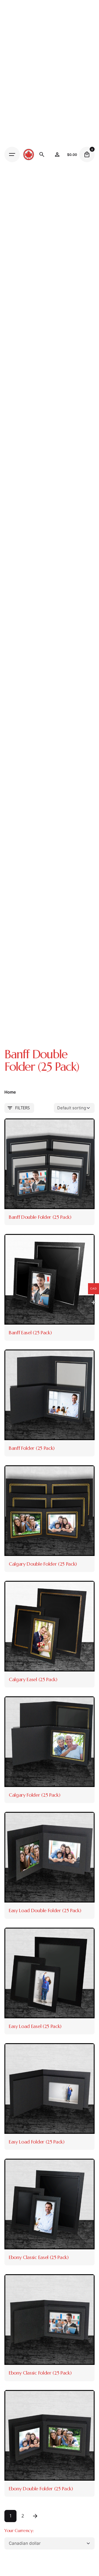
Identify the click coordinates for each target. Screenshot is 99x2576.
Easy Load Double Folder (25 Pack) (45, 1910)
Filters (22, 1108)
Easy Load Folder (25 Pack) (37, 2142)
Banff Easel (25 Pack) (30, 1332)
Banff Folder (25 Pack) (32, 1448)
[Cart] (87, 154)
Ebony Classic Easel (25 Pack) (39, 2257)
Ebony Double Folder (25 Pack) (41, 2489)
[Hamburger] (12, 154)
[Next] (35, 2516)
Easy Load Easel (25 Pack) (35, 2026)
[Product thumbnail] (50, 1164)
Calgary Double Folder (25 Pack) (43, 1564)
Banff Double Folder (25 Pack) (40, 1217)
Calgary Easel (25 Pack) (33, 1679)
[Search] (42, 154)
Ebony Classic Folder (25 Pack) (40, 2373)
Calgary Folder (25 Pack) (35, 1795)
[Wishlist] (57, 154)
